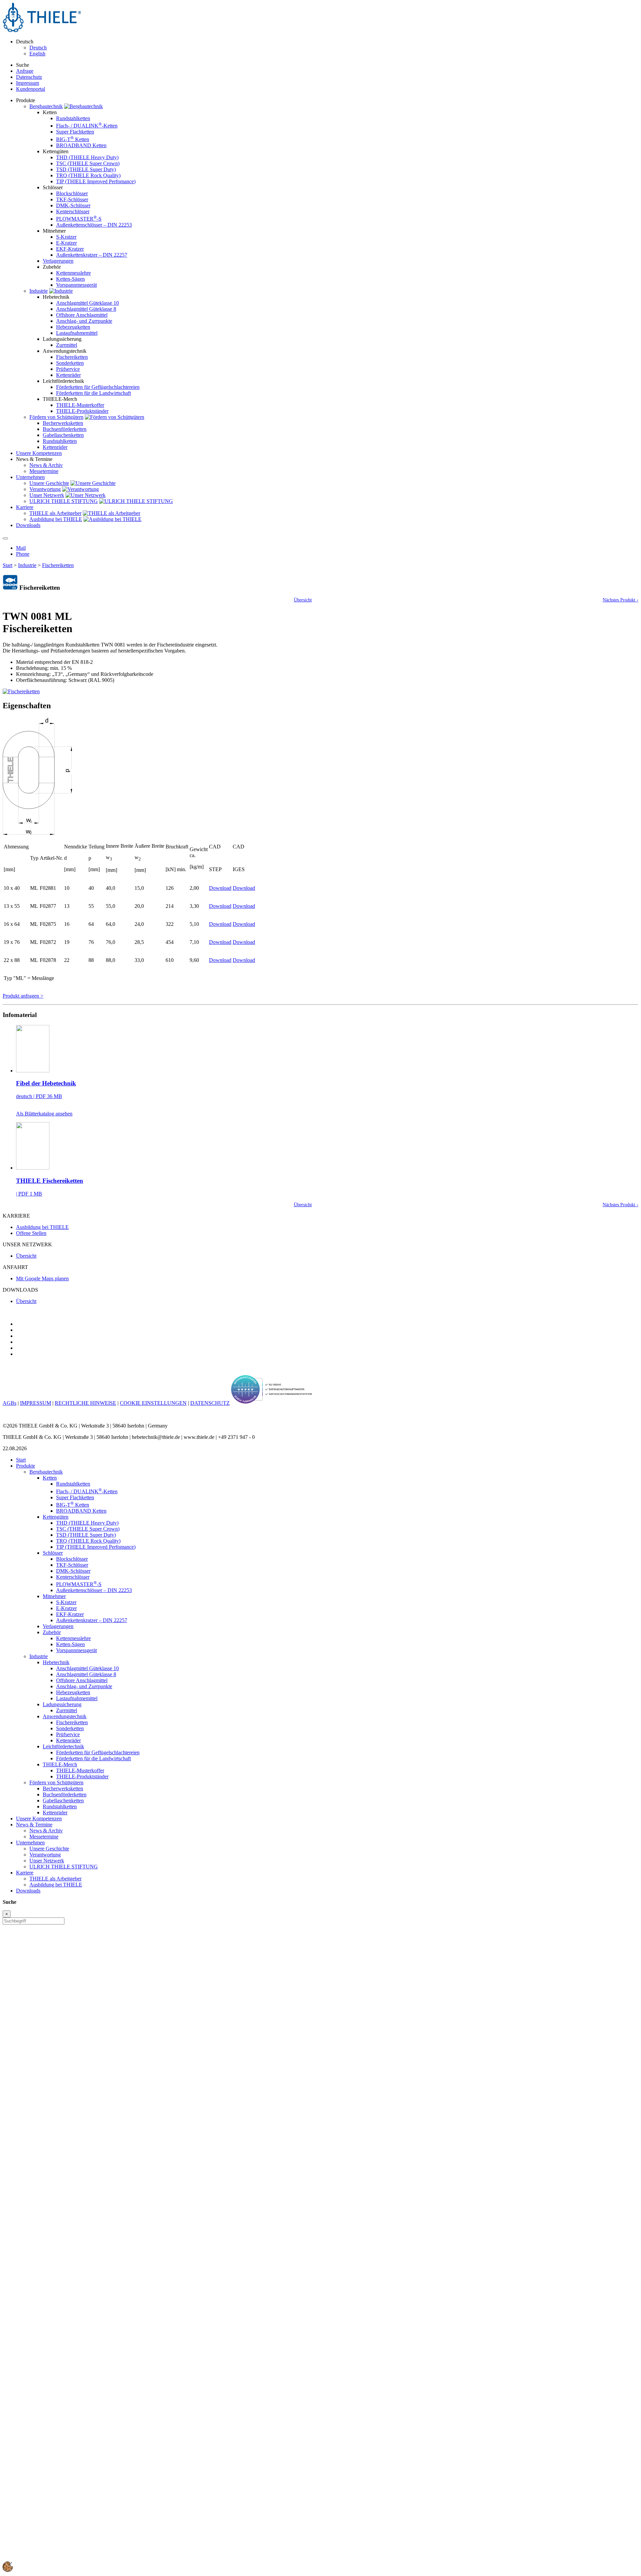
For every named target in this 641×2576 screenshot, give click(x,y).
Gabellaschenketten (63, 435)
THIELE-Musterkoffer (80, 405)
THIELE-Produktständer (82, 411)
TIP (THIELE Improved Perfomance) (96, 181)
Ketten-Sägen (70, 279)
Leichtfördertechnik (63, 1746)
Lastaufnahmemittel (77, 333)
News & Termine (34, 1825)
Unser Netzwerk (47, 495)
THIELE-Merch (60, 1764)
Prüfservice (68, 369)
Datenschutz (29, 77)
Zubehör (52, 1632)
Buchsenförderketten (65, 429)
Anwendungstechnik (65, 1716)
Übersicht (303, 600)
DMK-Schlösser (73, 205)
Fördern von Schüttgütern (56, 417)
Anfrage (25, 71)
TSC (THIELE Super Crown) (88, 163)
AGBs (10, 1403)
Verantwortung (45, 489)
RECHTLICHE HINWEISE (85, 1403)
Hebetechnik (56, 1662)
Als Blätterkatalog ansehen (44, 1114)
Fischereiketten (72, 357)
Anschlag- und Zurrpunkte (84, 321)
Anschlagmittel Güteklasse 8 (86, 309)
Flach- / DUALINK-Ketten (87, 126)
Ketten (50, 1478)
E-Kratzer (66, 243)
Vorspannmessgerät (76, 285)
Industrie (39, 291)
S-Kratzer (66, 237)
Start (8, 565)
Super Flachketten (75, 132)
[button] (8, 2570)
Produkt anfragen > (23, 996)
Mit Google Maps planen (42, 1278)
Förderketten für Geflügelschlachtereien (98, 387)
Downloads (28, 1891)
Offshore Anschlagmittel (82, 315)
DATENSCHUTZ (210, 1403)
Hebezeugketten (73, 327)
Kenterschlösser (73, 211)
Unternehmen (30, 1843)
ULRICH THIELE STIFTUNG (64, 501)
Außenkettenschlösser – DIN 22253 (94, 225)
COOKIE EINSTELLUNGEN (153, 1403)
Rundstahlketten (73, 118)
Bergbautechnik (46, 106)
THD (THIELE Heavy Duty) (87, 157)
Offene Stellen (31, 1233)
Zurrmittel (67, 345)
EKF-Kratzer (70, 249)
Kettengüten (56, 1517)
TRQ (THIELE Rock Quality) (88, 175)
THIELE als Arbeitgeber (55, 513)
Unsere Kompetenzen (39, 1819)
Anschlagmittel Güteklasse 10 (87, 303)
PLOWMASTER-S (79, 219)
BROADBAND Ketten (81, 145)
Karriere (25, 1873)
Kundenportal (31, 89)
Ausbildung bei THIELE (56, 519)
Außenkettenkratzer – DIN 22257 (92, 255)
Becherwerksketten (63, 423)
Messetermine (44, 471)
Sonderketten (70, 363)
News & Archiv (46, 465)
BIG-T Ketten (73, 139)
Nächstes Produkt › (620, 600)
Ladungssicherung (62, 1704)
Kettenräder (68, 375)
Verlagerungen (58, 261)
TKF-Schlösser (72, 199)
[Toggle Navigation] (5, 538)
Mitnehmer (54, 1596)
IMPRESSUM (36, 1403)
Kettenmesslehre (73, 273)
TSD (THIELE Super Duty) (86, 169)
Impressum (28, 83)
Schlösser (53, 1553)
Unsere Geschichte (49, 483)
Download (220, 888)
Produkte (26, 1466)
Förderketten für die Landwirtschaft (93, 393)
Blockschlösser (72, 193)
